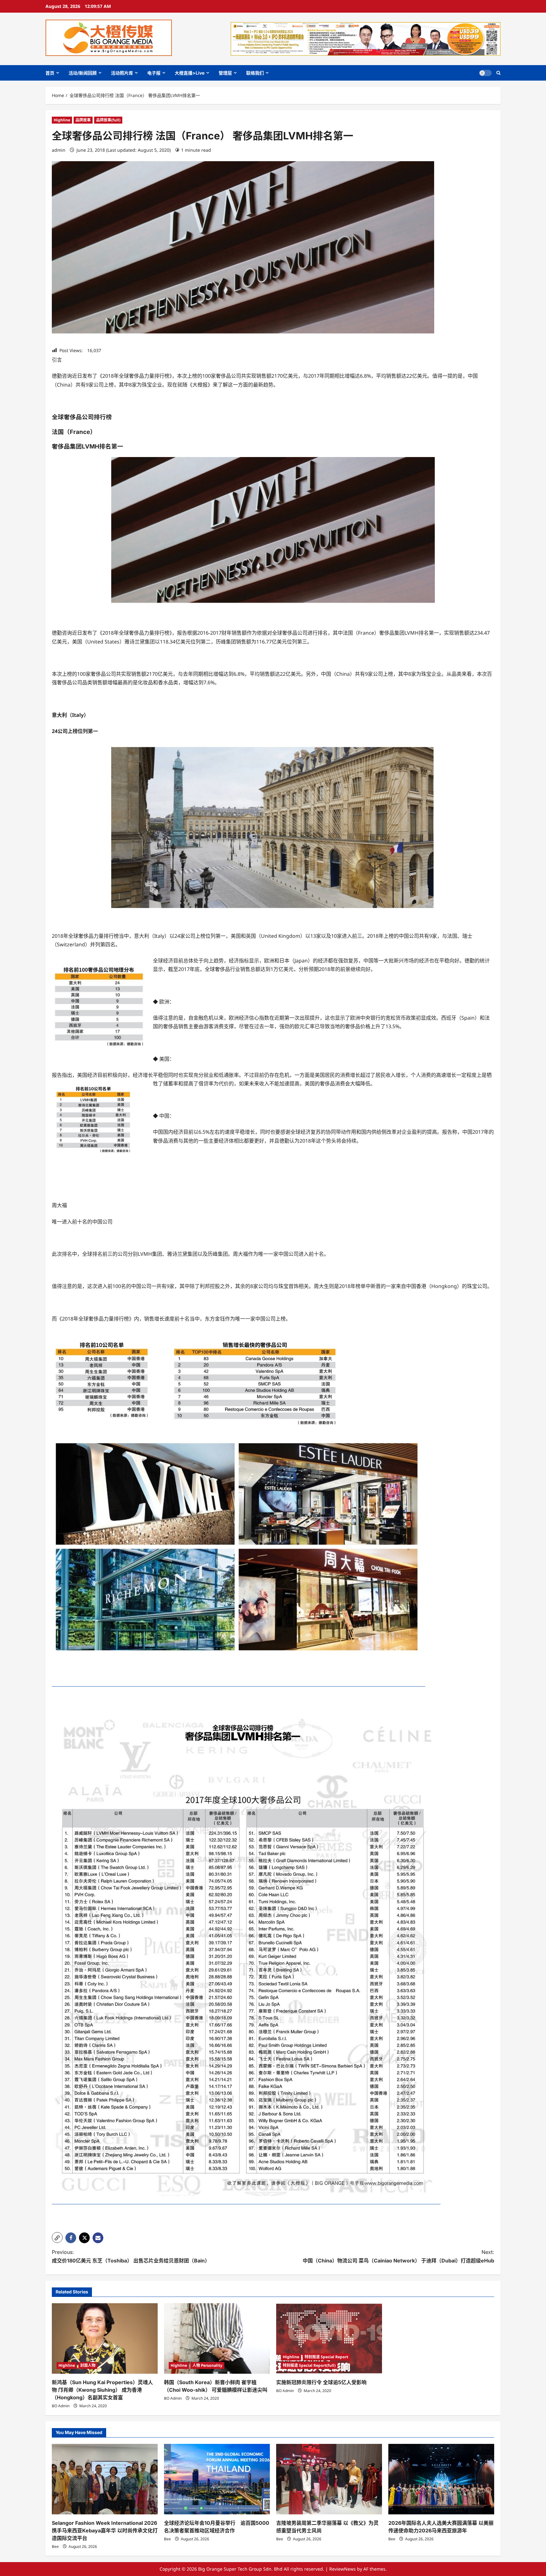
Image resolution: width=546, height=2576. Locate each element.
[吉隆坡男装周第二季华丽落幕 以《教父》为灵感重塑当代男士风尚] (329, 2479)
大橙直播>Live (190, 73)
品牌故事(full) (108, 120)
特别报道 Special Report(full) (309, 2365)
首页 (50, 73)
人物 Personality (207, 2365)
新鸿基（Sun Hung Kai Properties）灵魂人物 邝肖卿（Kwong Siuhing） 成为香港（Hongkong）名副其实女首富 (102, 2390)
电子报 (154, 73)
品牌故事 (83, 120)
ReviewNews (343, 2569)
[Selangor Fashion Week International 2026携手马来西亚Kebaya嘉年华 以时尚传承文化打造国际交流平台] (105, 2479)
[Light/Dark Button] (485, 73)
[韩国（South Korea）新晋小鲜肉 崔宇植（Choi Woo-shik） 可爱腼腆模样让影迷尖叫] (217, 2338)
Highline (62, 120)
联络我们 (255, 73)
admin (59, 150)
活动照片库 (122, 73)
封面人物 (88, 2365)
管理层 (225, 73)
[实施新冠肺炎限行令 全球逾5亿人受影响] (329, 2338)
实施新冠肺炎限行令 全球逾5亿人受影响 (321, 2382)
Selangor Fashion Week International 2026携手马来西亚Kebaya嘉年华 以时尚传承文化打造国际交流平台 (105, 2530)
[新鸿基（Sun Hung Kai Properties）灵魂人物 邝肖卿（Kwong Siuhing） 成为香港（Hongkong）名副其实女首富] (105, 2338)
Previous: (131, 2256)
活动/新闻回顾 (83, 73)
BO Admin (61, 2406)
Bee (55, 2546)
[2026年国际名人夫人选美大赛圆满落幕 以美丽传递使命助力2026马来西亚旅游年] (441, 2479)
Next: (398, 2256)
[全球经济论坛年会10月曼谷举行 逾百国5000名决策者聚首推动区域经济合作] (217, 2479)
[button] (498, 73)
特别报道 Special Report (326, 2357)
